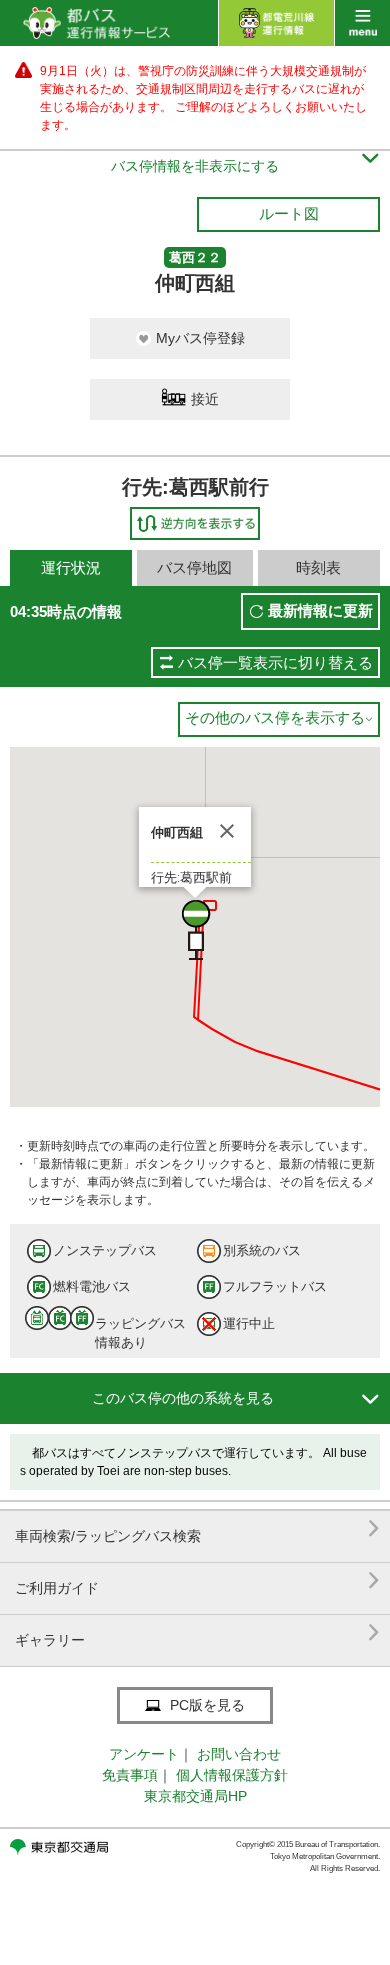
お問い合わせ (239, 1754)
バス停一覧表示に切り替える (275, 662)
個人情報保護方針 (232, 1775)
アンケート (144, 1754)
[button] (195, 930)
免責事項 (130, 1775)
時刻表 (318, 567)
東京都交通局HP (195, 1796)
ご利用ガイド (197, 1580)
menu (362, 23)
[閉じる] (227, 831)
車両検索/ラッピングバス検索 (197, 1528)
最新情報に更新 (320, 610)
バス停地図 (194, 567)
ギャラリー (197, 1632)
